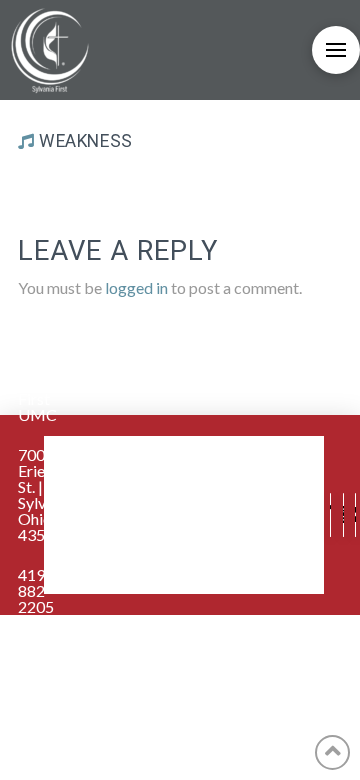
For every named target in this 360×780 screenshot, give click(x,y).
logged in (136, 287)
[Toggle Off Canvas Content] (336, 50)
